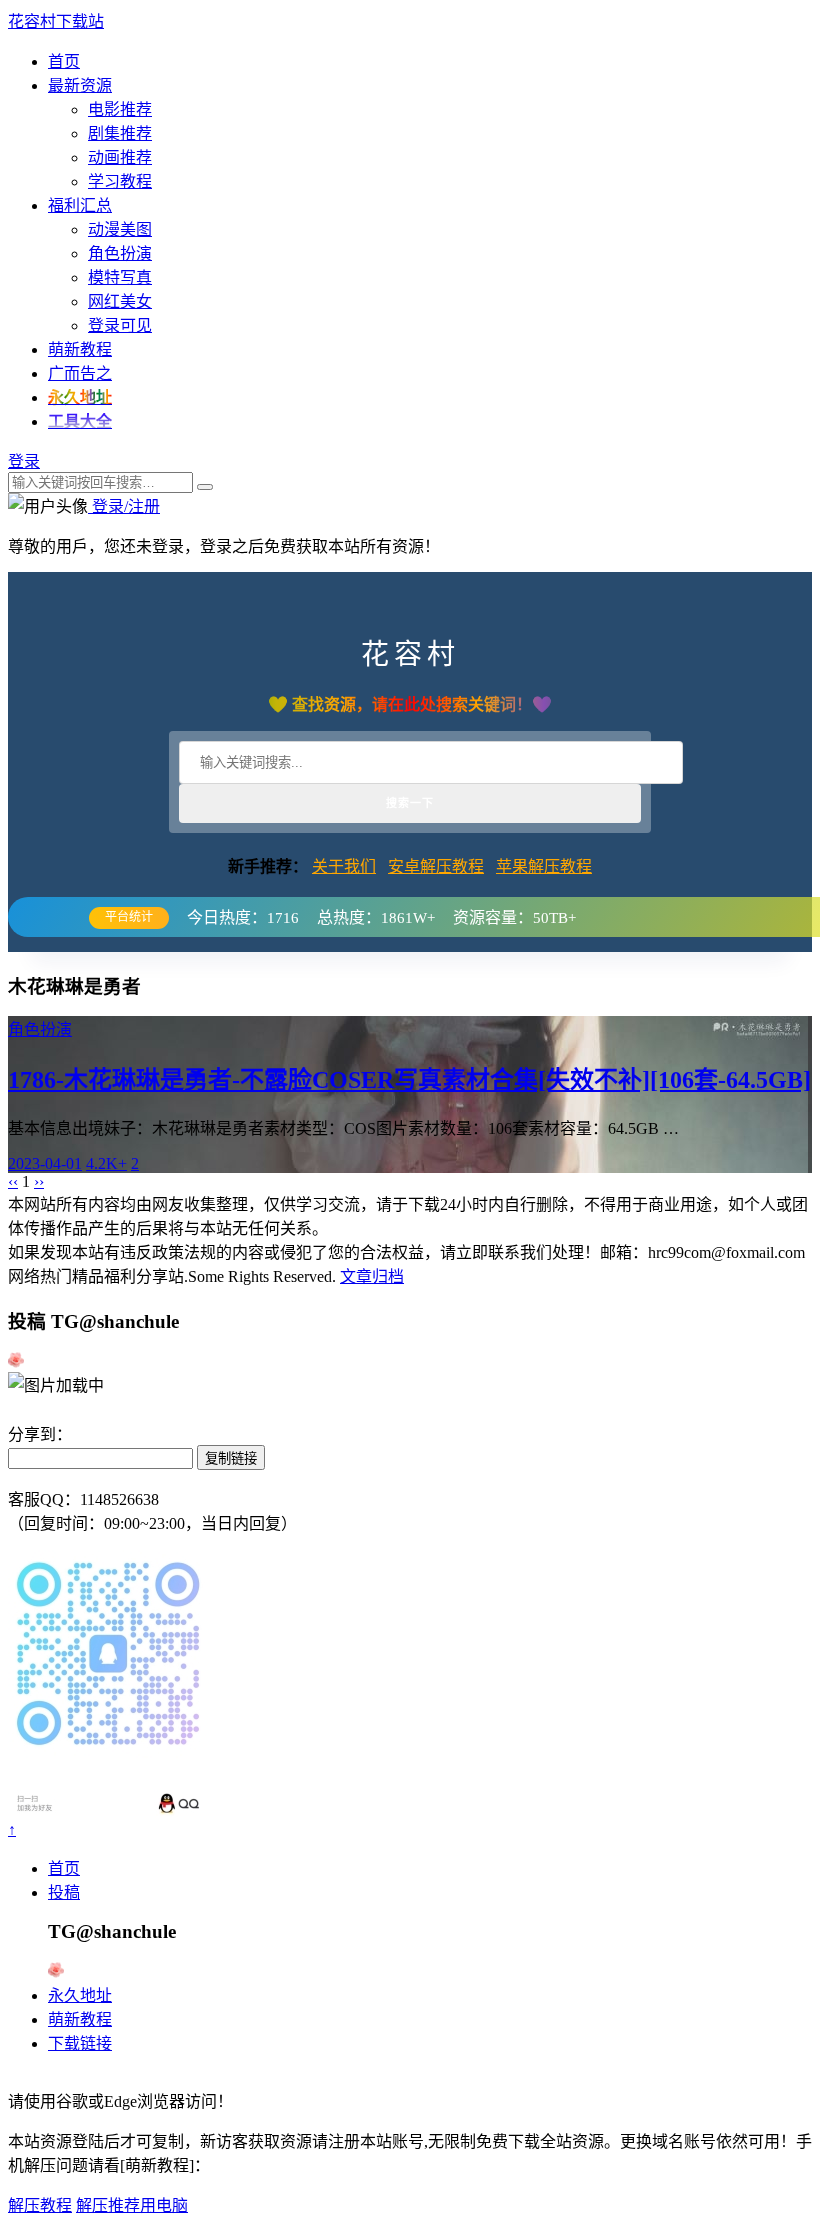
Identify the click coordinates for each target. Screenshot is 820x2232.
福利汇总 (80, 205)
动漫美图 (120, 229)
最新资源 (80, 85)
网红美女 (120, 301)
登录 (24, 461)
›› (39, 1181)
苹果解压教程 (544, 866)
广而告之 (80, 373)
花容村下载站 (56, 21)
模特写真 (120, 277)
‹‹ (13, 1181)
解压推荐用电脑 (132, 2205)
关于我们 (344, 866)
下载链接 (80, 2043)
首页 (64, 61)
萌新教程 (80, 349)
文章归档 (372, 1276)
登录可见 (120, 325)
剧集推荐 (120, 133)
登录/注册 (124, 506)
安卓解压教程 (436, 866)
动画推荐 (120, 157)
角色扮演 (120, 253)
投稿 (64, 1892)
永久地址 (80, 1995)
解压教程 (40, 2205)
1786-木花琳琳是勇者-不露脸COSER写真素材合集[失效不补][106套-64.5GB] (409, 1080)
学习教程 (120, 181)
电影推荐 (120, 109)
